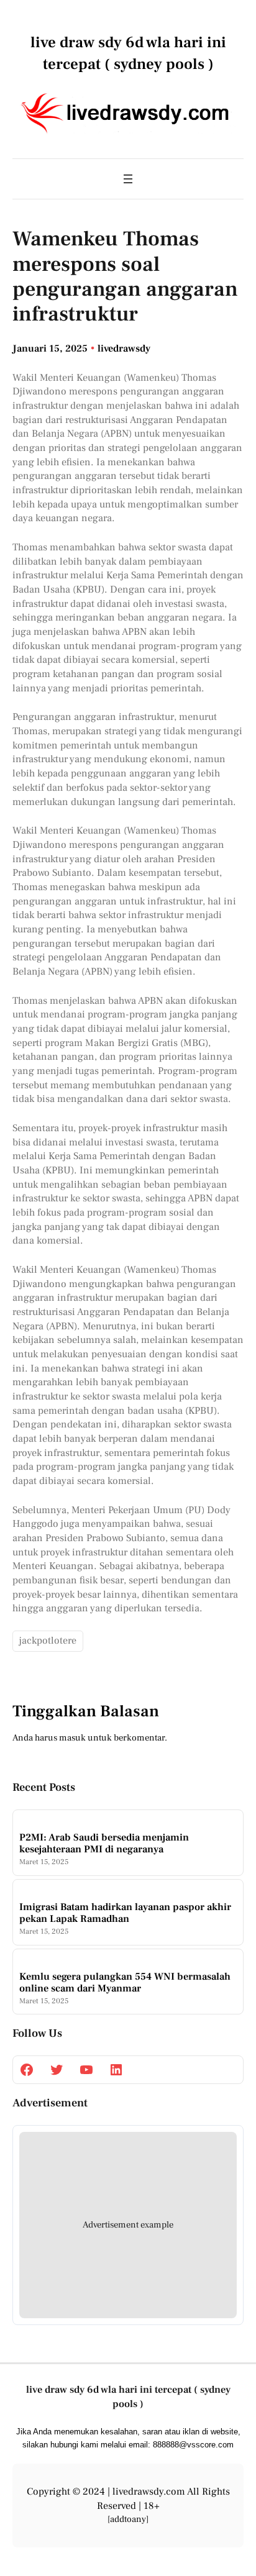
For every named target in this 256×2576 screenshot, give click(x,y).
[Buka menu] (128, 179)
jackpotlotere (48, 1641)
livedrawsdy (124, 348)
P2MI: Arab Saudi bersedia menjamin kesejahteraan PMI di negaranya (104, 1843)
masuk (72, 1738)
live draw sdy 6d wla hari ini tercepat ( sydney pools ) (128, 2396)
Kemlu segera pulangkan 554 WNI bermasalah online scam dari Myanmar (125, 1982)
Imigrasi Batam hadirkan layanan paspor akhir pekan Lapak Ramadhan (125, 1913)
